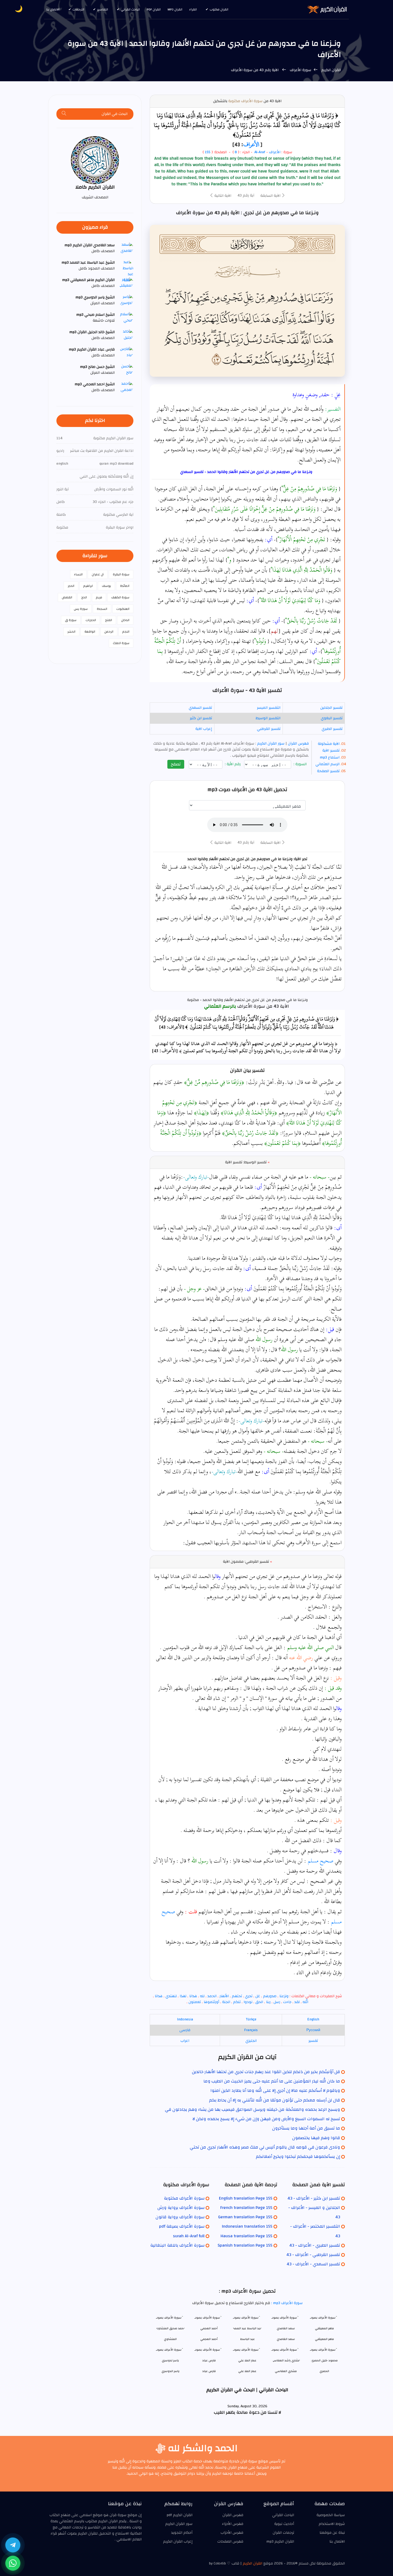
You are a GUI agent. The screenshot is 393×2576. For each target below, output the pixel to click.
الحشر (71, 632)
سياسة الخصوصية (331, 2515)
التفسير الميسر (269, 708)
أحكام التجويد (182, 2533)
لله (202, 1996)
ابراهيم (88, 586)
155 (208, 152)
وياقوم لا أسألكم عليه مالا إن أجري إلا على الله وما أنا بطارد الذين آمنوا (275, 2090)
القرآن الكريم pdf (180, 2515)
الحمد (212, 1996)
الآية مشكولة (329, 744)
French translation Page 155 (246, 2208)
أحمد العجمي (209, 2339)
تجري (249, 1996)
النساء (78, 574)
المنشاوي (170, 2339)
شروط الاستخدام (332, 2524)
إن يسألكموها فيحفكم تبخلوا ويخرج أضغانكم (298, 2157)
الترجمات (78, 9)
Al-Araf (260, 152)
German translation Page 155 (245, 2217)
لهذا (183, 1996)
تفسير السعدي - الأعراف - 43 (313, 2264)
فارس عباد (209, 2371)
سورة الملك (121, 643)
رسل (277, 2002)
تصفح (176, 764)
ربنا (268, 2002)
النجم (126, 632)
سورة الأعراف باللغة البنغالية (177, 2245)
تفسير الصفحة (328, 771)
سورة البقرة (121, 574)
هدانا (193, 1996)
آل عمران (98, 574)
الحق (259, 2002)
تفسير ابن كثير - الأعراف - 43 (314, 2198)
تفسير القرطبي (269, 729)
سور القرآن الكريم (270, 744)
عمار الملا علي (247, 2371)
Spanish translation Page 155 (245, 2245)
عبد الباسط (247, 2339)
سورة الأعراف (300, 70)
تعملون (195, 2002)
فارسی (185, 2030)
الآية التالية (222, 196)
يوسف (106, 586)
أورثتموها (211, 2002)
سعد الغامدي (286, 2339)
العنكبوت (123, 609)
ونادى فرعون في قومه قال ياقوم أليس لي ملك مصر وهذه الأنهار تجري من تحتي (265, 2147)
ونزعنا (284, 1996)
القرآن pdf (154, 9)
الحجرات (91, 620)
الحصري (324, 2371)
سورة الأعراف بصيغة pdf (182, 2226)
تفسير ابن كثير (201, 718)
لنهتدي (171, 1996)
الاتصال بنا (53, 9)
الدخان (125, 620)
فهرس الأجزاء (233, 2524)
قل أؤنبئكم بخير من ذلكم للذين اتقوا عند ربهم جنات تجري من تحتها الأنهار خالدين (266, 2072)
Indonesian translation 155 (247, 2226)
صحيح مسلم (321, 1861)
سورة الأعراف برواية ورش (181, 2208)
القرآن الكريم (331, 70)
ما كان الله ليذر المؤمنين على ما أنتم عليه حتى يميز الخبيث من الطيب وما (272, 2081)
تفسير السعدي (200, 708)
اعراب (185, 2041)
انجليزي (251, 2041)
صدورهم (270, 1996)
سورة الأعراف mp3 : (286, 2303)
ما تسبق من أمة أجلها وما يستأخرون (306, 2128)
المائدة (125, 586)
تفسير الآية (331, 750)
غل (258, 1996)
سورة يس (81, 609)
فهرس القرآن (298, 744)
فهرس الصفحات (230, 2542)
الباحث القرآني (130, 9)
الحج (84, 597)
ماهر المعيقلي (324, 2339)
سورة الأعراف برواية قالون (180, 2217)
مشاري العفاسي (286, 2371)
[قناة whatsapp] (13, 2563)
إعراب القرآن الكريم (178, 2542)
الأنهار (224, 1996)
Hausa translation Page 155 (246, 2236)
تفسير (313, 2041)
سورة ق (71, 620)
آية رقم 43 (246, 195)
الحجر (71, 586)
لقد (297, 2002)
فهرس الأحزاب (232, 2533)
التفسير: (333, 409)
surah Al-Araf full (189, 2236)
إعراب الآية (204, 729)
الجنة (226, 2002)
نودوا (248, 2002)
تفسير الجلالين (331, 708)
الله (305, 2002)
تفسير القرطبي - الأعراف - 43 (313, 2255)
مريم (99, 597)
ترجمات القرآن (283, 2533)
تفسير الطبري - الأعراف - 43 (315, 2245)
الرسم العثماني (327, 764)
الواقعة (90, 632)
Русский (313, 2030)
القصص (67, 597)
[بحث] (64, 114)
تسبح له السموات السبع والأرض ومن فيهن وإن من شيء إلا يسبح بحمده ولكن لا (266, 2119)
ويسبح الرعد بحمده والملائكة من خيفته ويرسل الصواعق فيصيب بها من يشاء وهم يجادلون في (253, 2109)
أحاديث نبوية (284, 2524)
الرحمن (109, 632)
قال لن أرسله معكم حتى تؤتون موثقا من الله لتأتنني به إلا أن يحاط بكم (275, 2100)
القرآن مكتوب (219, 9)
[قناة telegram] (13, 2545)
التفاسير (103, 9)
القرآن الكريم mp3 (280, 2542)
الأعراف (251, 144)
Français (251, 2030)
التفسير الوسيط (268, 718)
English (313, 2019)
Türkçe (251, 2019)
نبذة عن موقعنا (332, 2533)
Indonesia (185, 2019)
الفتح (109, 620)
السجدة (102, 609)
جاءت (287, 2002)
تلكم (237, 2002)
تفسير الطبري (332, 729)
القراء (193, 9)
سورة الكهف (120, 597)
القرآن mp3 (175, 9)
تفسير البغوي (332, 718)
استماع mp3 (330, 757)
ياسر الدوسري (170, 2371)
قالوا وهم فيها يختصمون (316, 2138)
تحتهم (237, 1996)
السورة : (301, 764)
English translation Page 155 (246, 2198)
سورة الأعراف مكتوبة (245, 101)
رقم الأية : (233, 764)
